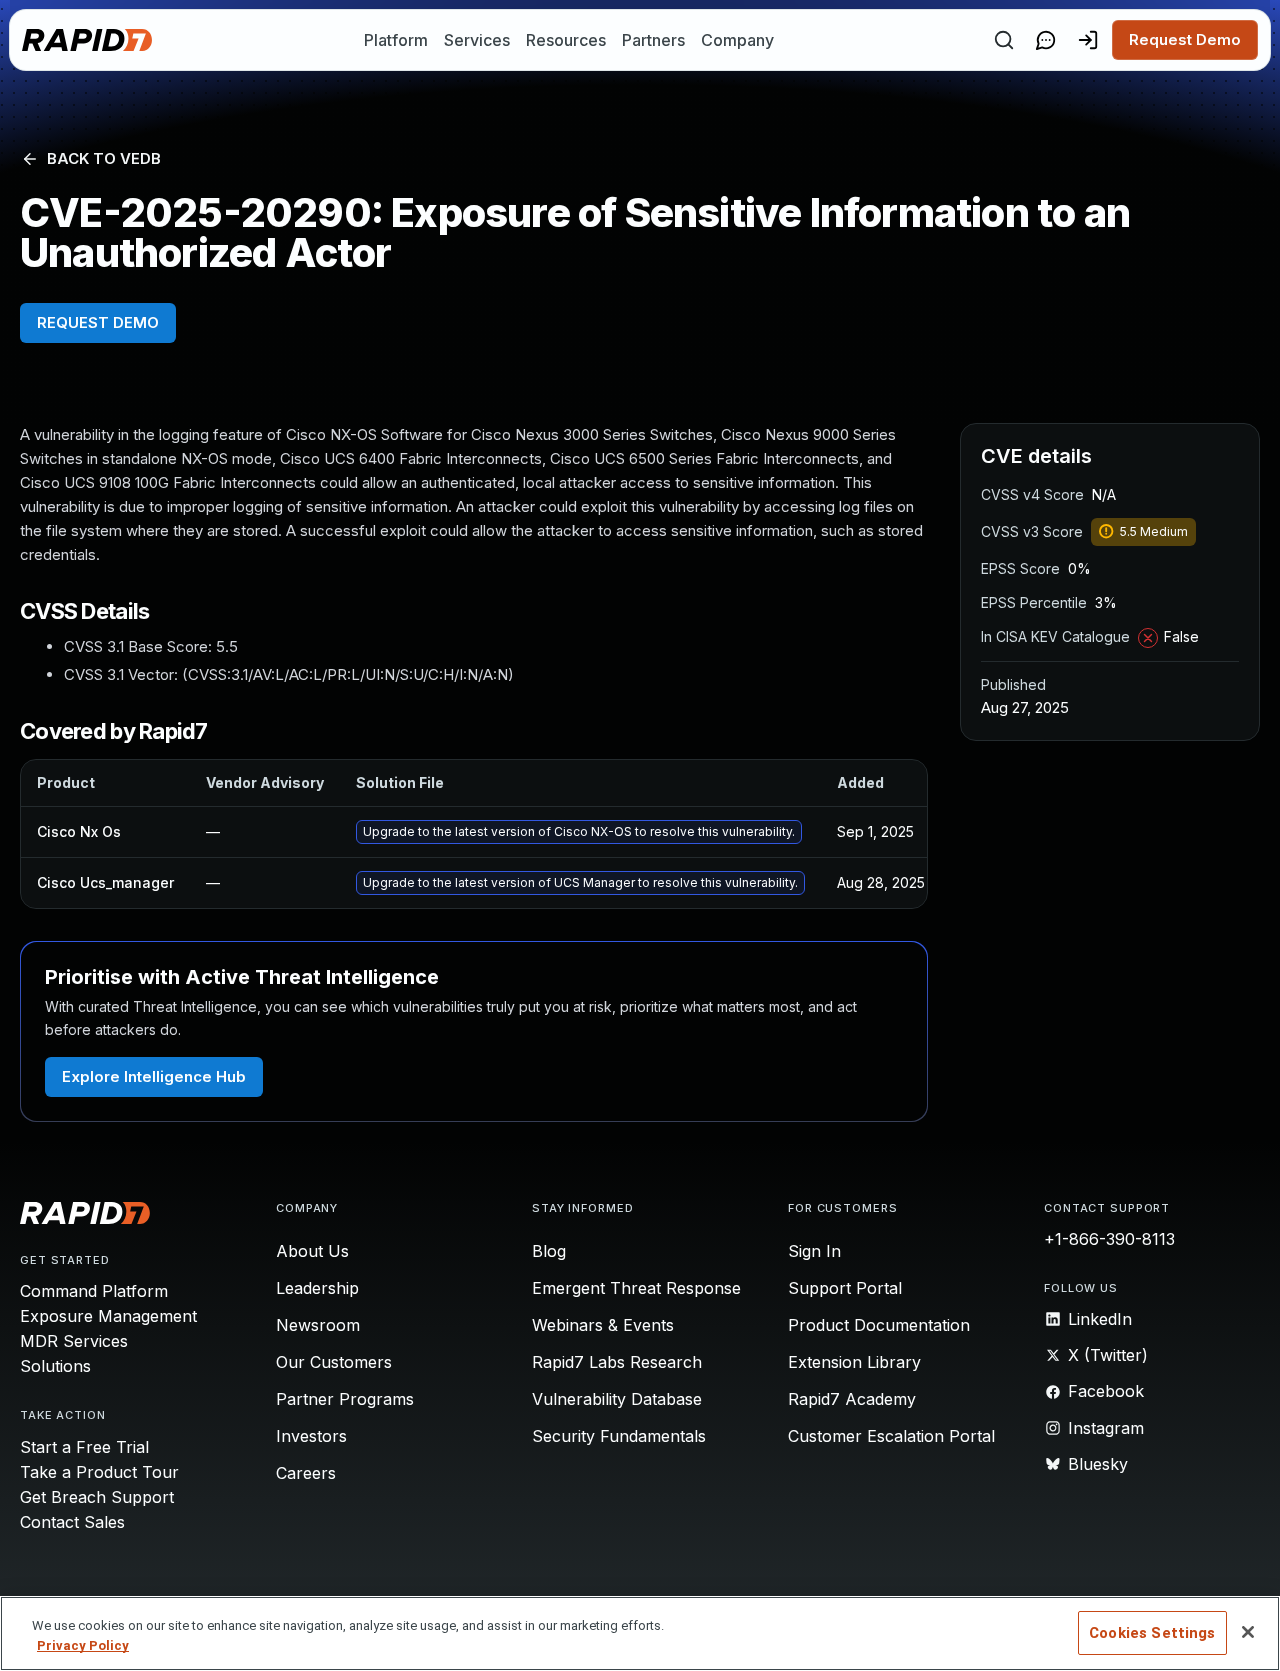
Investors (311, 1436)
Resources (566, 40)
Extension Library (854, 1362)
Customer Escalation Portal (891, 1436)
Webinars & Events (603, 1325)
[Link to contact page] (1046, 40)
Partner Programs (345, 1399)
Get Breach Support (97, 1497)
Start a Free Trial (84, 1447)
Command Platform (94, 1291)
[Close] (1248, 1632)
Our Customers (334, 1362)
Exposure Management (108, 1316)
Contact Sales (72, 1522)
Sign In (814, 1251)
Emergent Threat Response (636, 1288)
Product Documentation (879, 1325)
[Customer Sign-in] (1088, 40)
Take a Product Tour (99, 1472)
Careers (306, 1473)
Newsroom (318, 1325)
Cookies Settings (1152, 1633)
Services (477, 40)
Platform (396, 40)
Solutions (55, 1366)
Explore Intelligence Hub (154, 1076)
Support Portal (845, 1288)
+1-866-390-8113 (1109, 1239)
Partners (653, 40)
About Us (312, 1251)
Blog (549, 1251)
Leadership (317, 1288)
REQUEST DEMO (98, 322)
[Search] (1004, 40)
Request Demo (1185, 39)
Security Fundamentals (619, 1436)
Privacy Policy (83, 1645)
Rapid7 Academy (852, 1399)
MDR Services (74, 1341)
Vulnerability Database (617, 1399)
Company (737, 40)
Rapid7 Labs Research (617, 1362)
